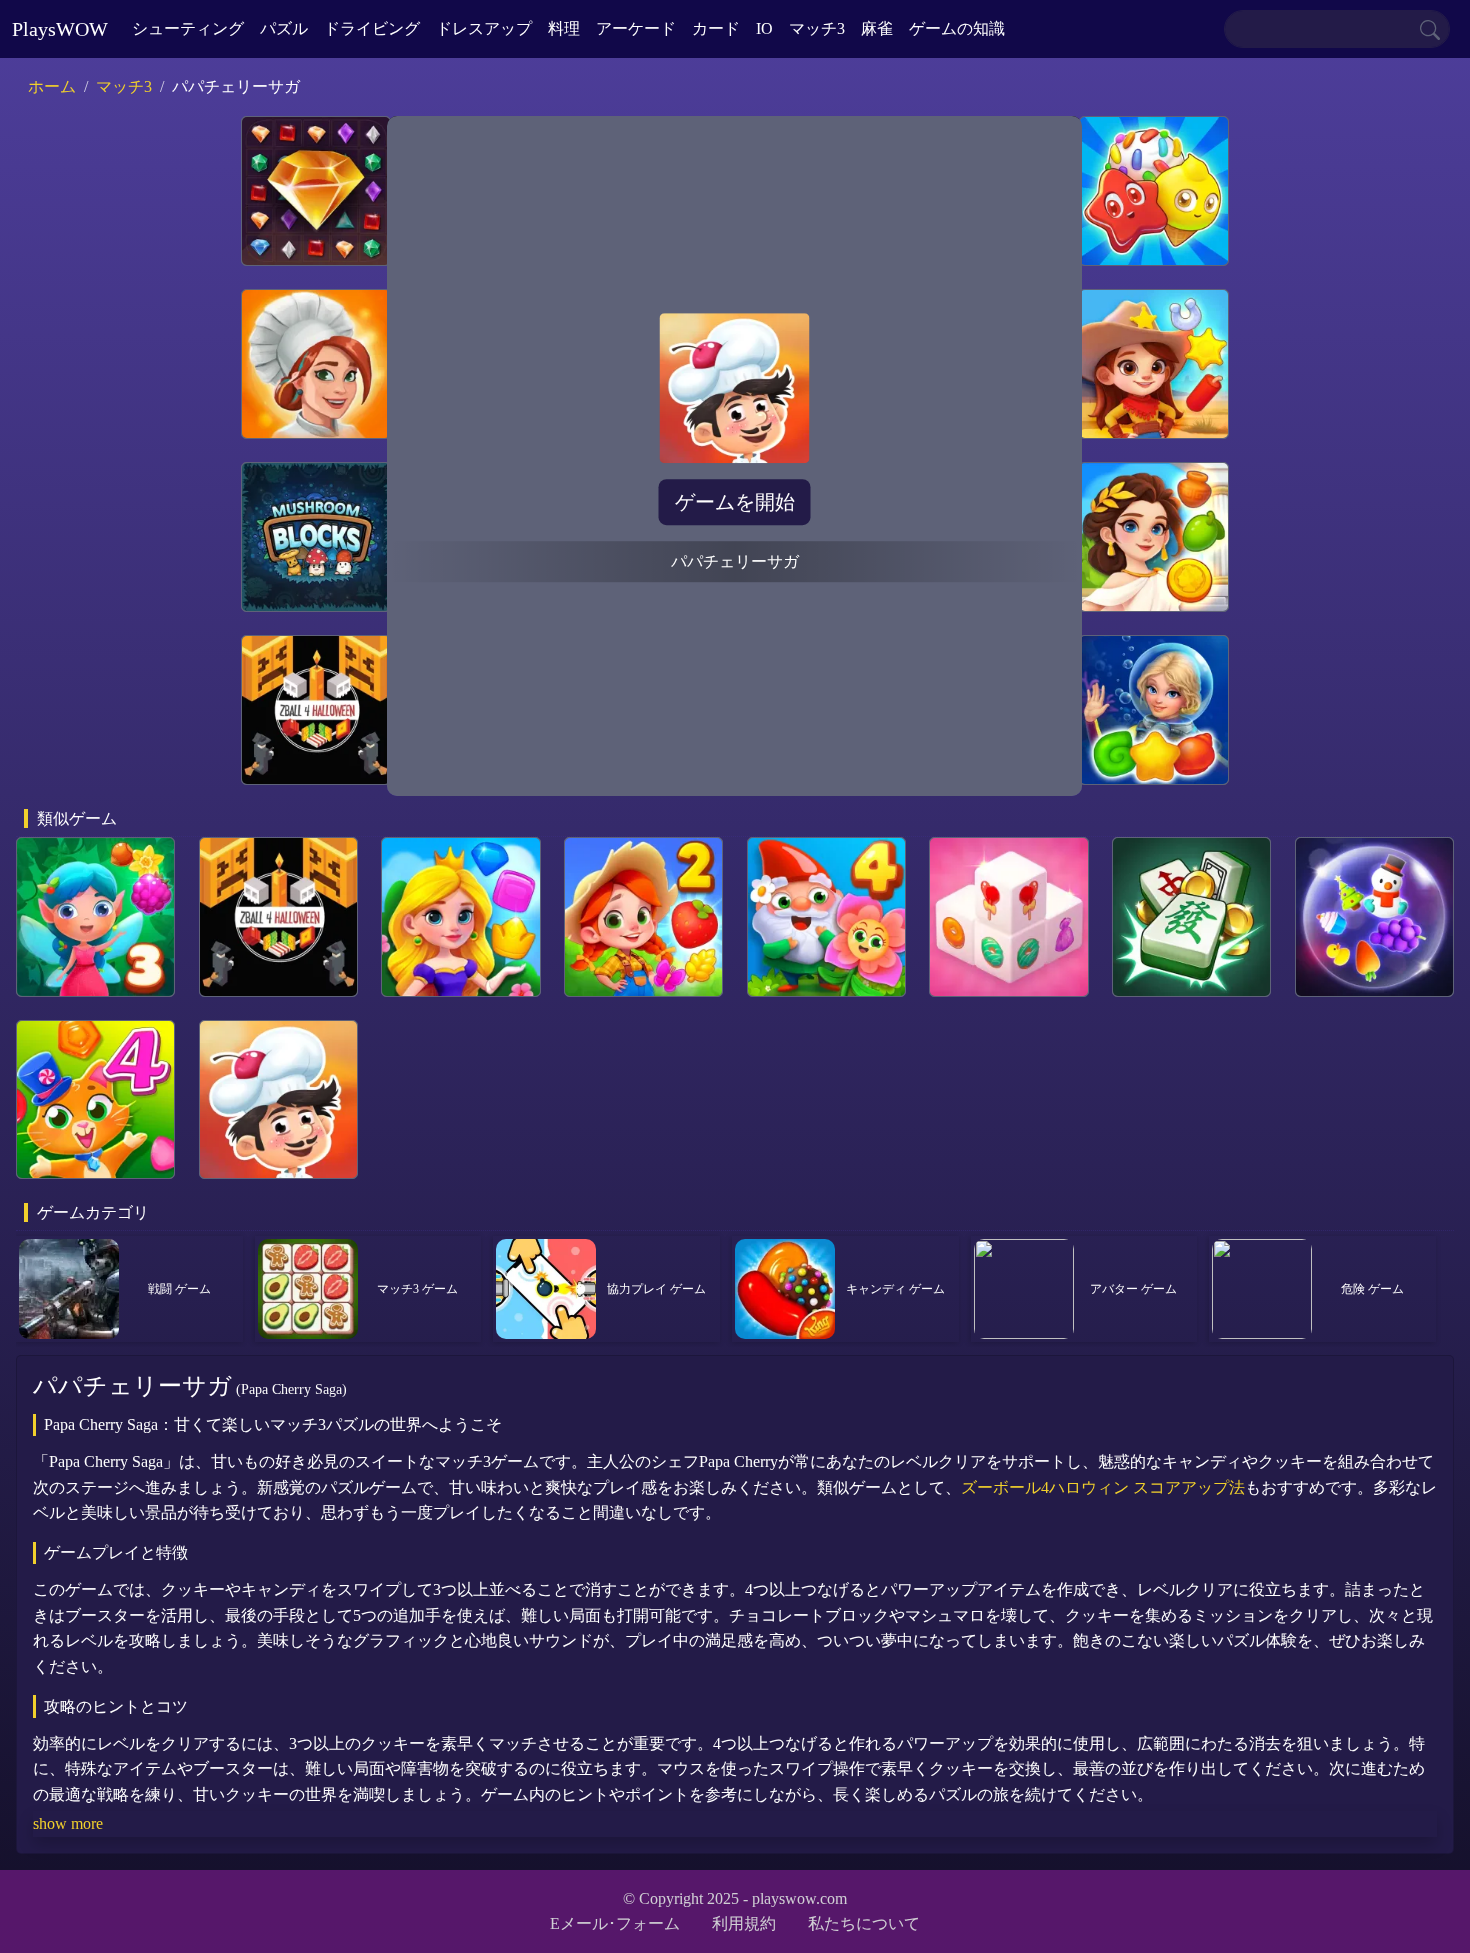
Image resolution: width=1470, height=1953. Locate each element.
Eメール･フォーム (615, 1923)
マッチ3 (817, 28)
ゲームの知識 (957, 28)
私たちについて (864, 1923)
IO (764, 28)
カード (716, 28)
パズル (284, 28)
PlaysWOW (60, 29)
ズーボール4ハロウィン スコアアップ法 (1103, 1487)
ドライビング (372, 28)
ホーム (52, 86)
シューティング (188, 28)
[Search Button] (1430, 29)
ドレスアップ (484, 28)
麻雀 (877, 28)
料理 (564, 28)
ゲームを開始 (735, 502)
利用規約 (744, 1923)
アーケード (636, 28)
